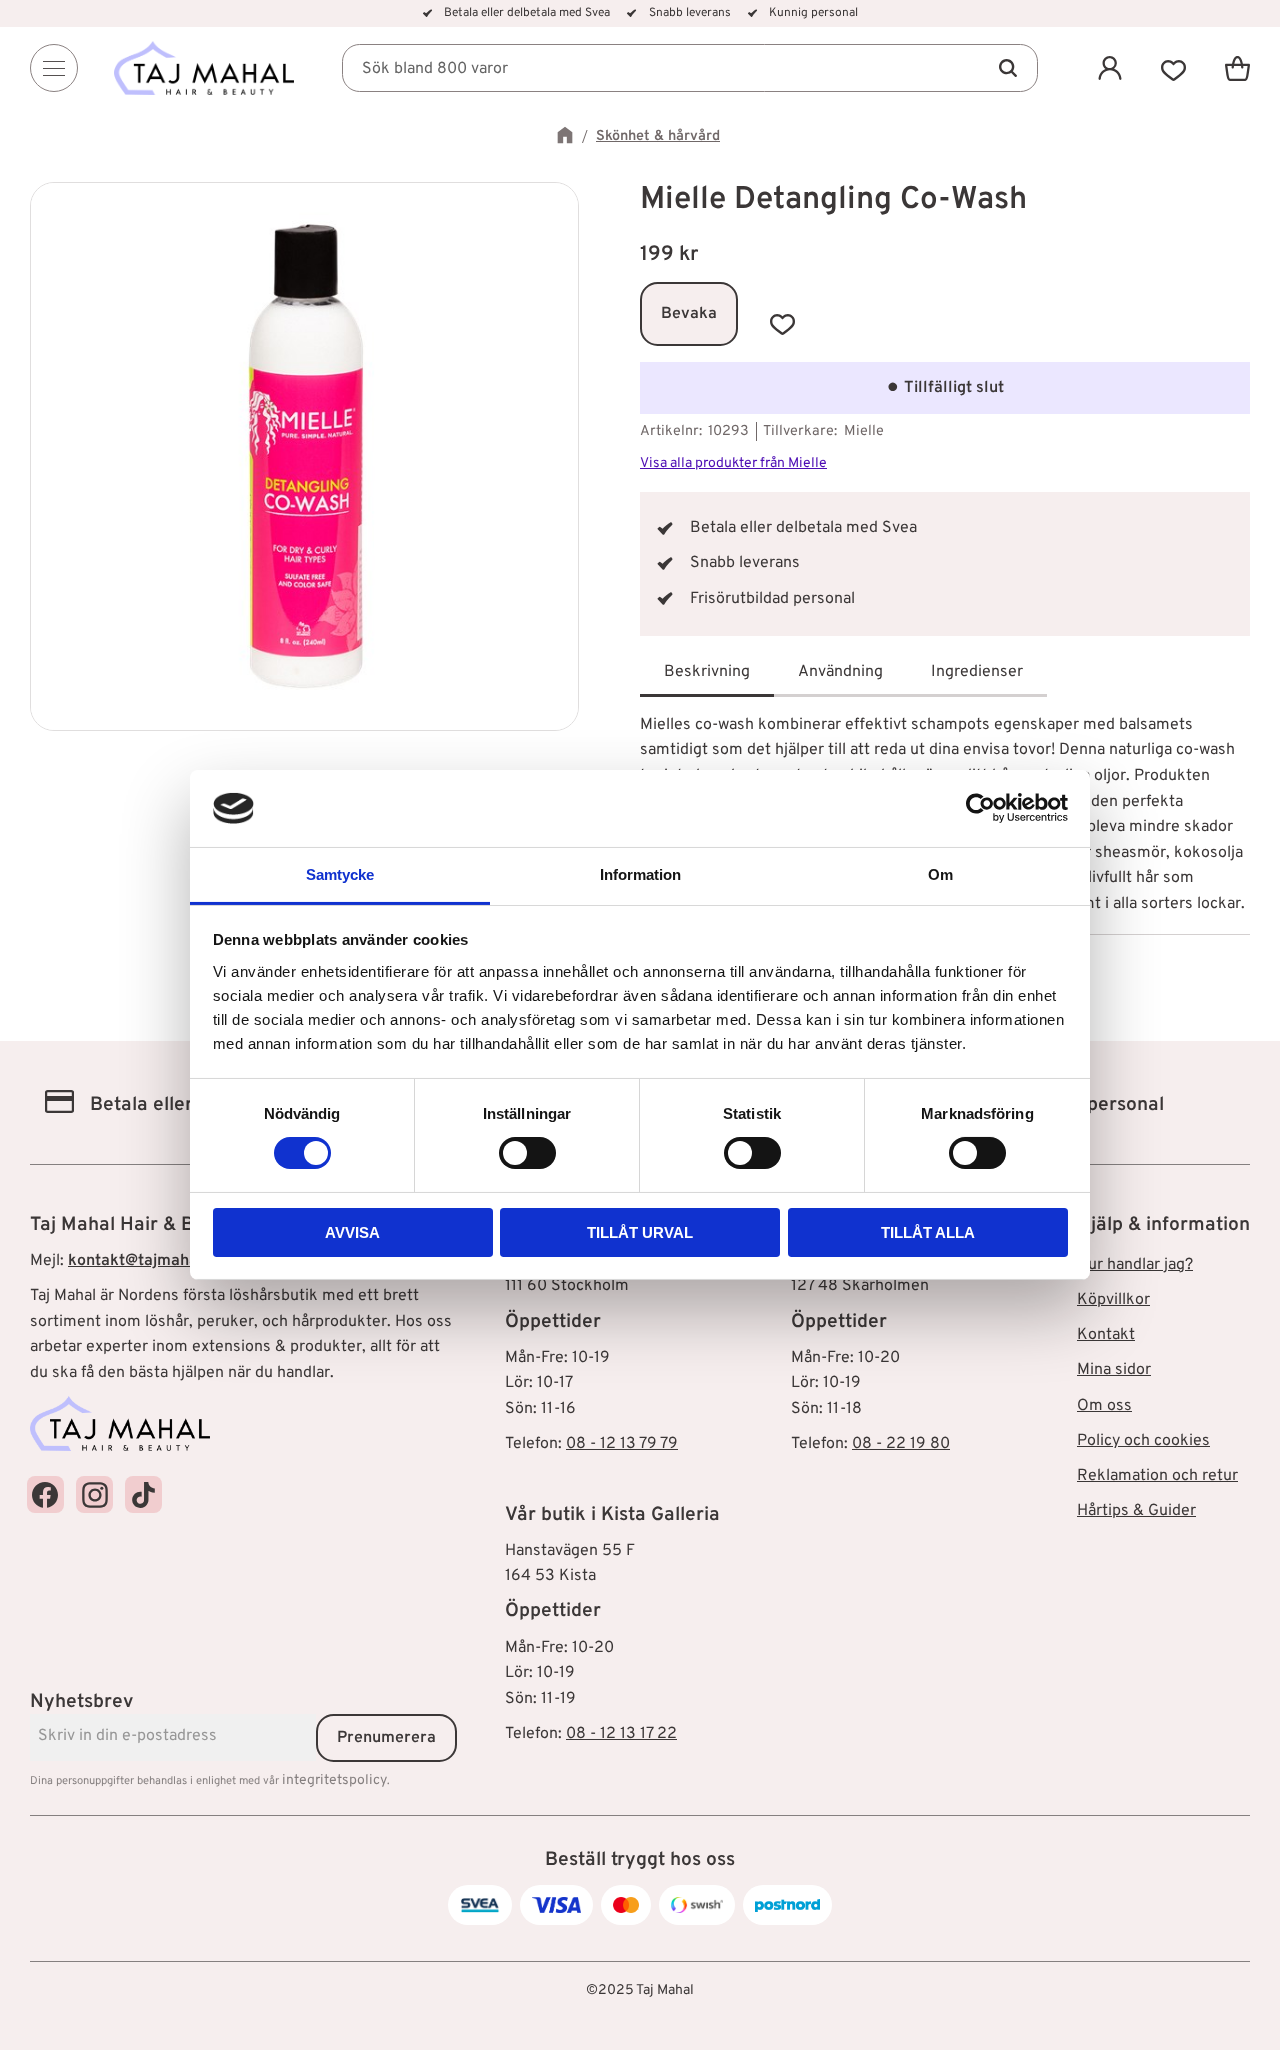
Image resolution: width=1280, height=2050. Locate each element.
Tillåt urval (640, 1232)
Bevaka (689, 314)
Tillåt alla (928, 1232)
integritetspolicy (334, 1780)
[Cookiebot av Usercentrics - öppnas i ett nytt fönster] (980, 808)
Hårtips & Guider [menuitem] (1136, 1511)
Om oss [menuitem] (1104, 1406)
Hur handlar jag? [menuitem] (1135, 1265)
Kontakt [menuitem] (1106, 1335)
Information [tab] (640, 874)
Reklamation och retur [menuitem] (1157, 1476)
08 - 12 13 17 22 (621, 1734)
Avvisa (352, 1232)
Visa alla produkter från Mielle (733, 463)
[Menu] (54, 68)
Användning (840, 672)
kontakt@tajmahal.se (146, 1261)
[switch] (527, 1153)
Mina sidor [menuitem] (1114, 1370)
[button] (1174, 68)
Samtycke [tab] (340, 874)
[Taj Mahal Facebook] (45, 1494)
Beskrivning (707, 672)
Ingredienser (977, 672)
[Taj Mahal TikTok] (143, 1494)
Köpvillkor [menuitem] (1113, 1300)
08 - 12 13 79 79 (622, 1444)
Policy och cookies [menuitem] (1143, 1441)
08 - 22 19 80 (901, 1444)
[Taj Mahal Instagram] (94, 1494)
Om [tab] (940, 874)
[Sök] (1008, 68)
